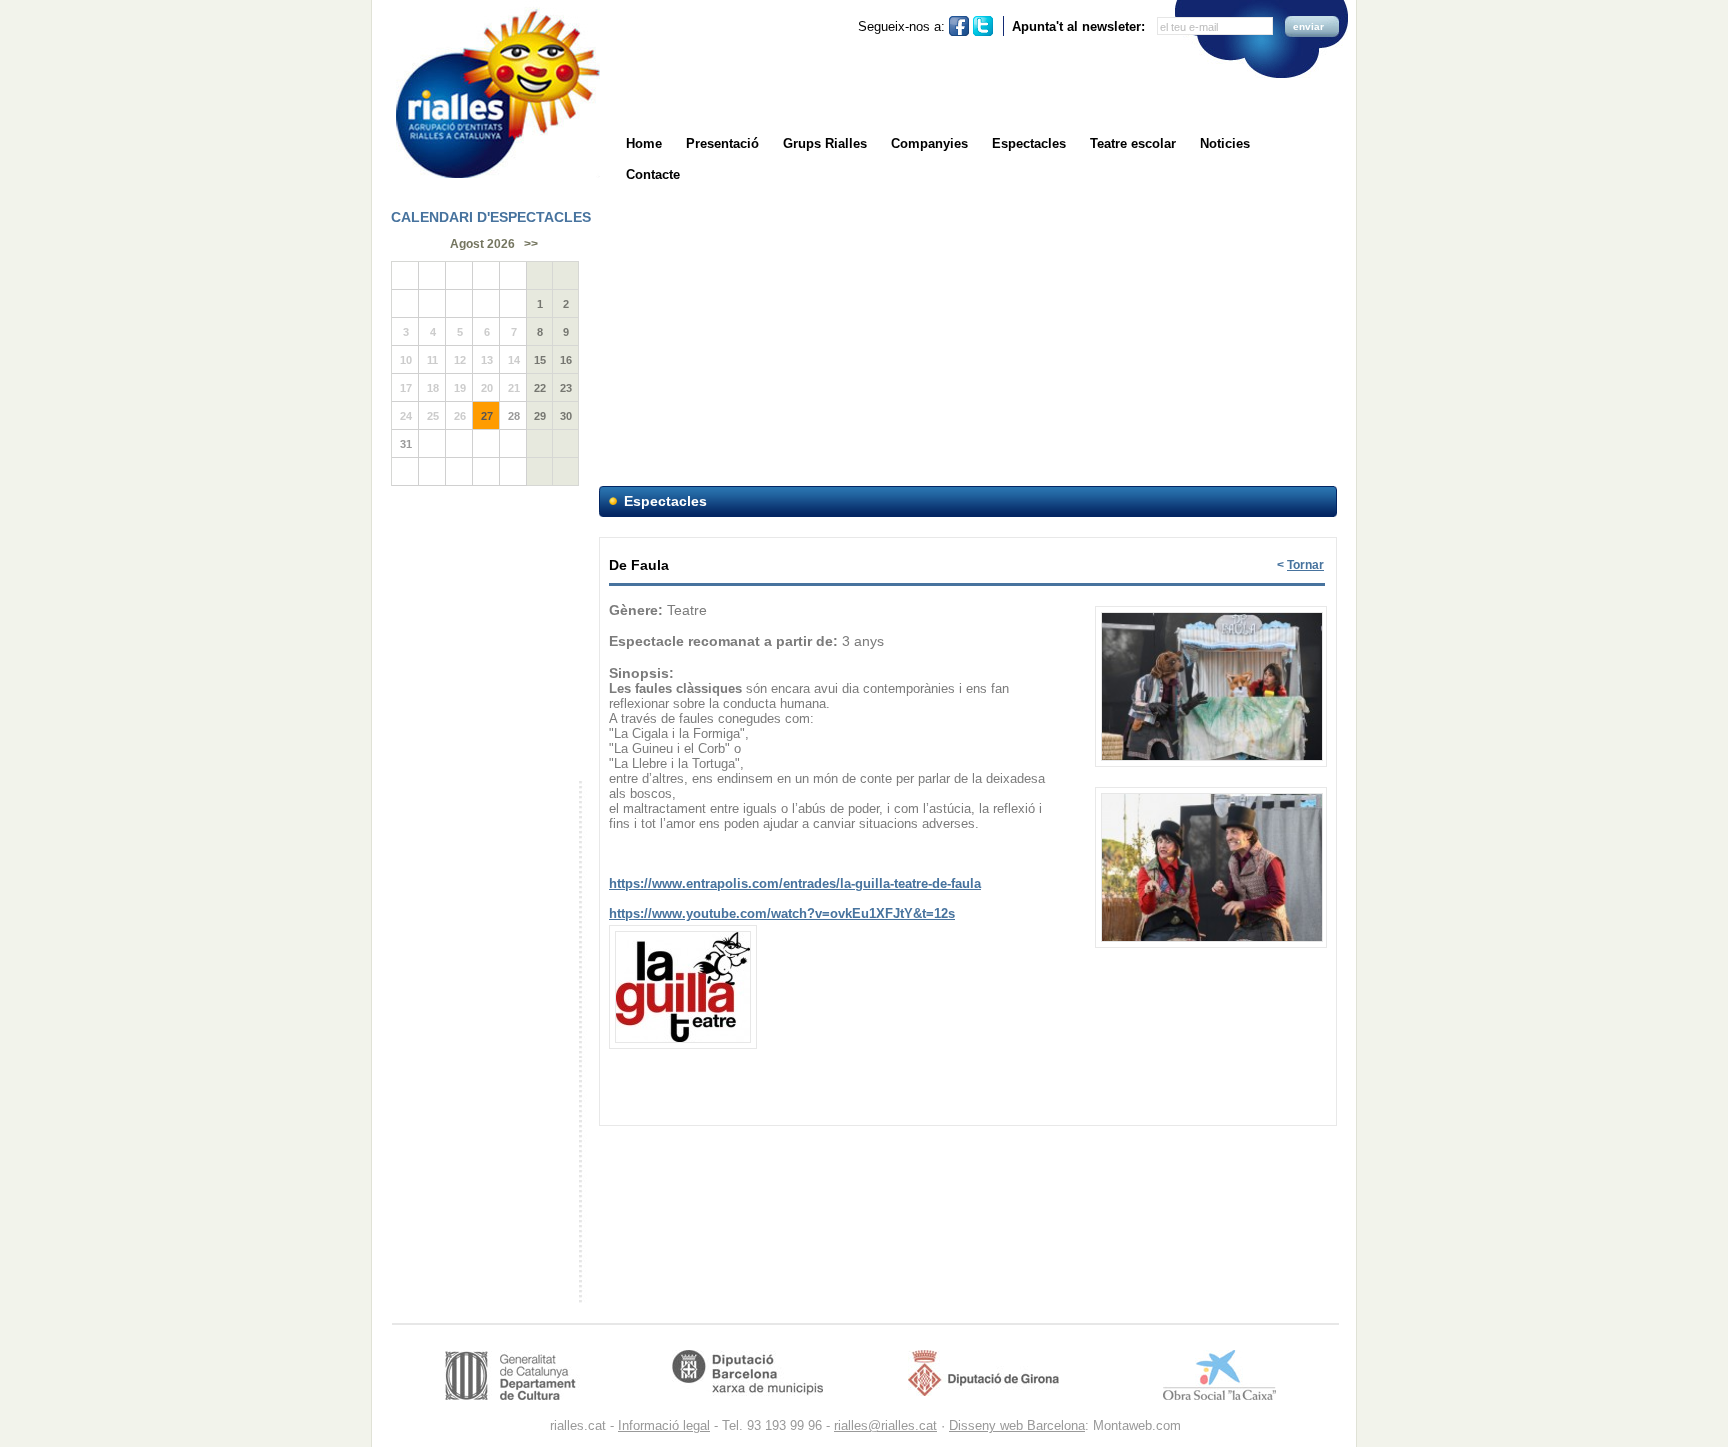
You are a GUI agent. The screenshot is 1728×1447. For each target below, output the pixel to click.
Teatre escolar (1133, 143)
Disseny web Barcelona (1017, 1425)
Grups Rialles (825, 143)
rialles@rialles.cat (885, 1425)
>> (531, 244)
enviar (1308, 26)
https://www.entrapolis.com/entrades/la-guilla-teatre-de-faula (795, 883)
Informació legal (664, 1425)
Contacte (653, 174)
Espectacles (1029, 143)
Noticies (1225, 143)
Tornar (1305, 565)
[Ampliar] (1212, 607)
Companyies (929, 143)
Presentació (722, 143)
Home (644, 143)
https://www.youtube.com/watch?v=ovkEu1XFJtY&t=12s (782, 913)
